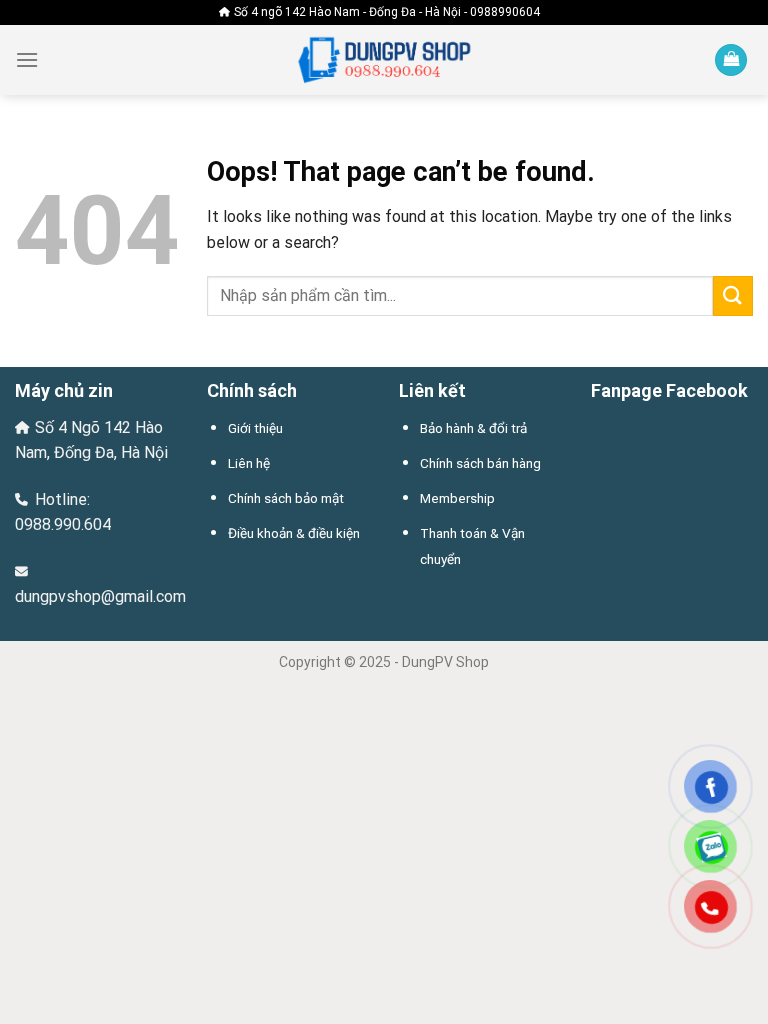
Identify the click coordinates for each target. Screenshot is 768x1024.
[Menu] (27, 59)
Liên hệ (249, 463)
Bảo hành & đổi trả (473, 428)
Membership (457, 498)
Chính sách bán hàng (480, 463)
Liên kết (432, 390)
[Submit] (733, 295)
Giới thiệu (255, 428)
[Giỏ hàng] (731, 60)
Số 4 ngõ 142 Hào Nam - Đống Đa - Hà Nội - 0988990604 (387, 12)
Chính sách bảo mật (286, 498)
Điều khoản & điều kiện (294, 533)
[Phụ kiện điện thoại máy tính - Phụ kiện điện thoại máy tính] (384, 60)
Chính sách (252, 390)
